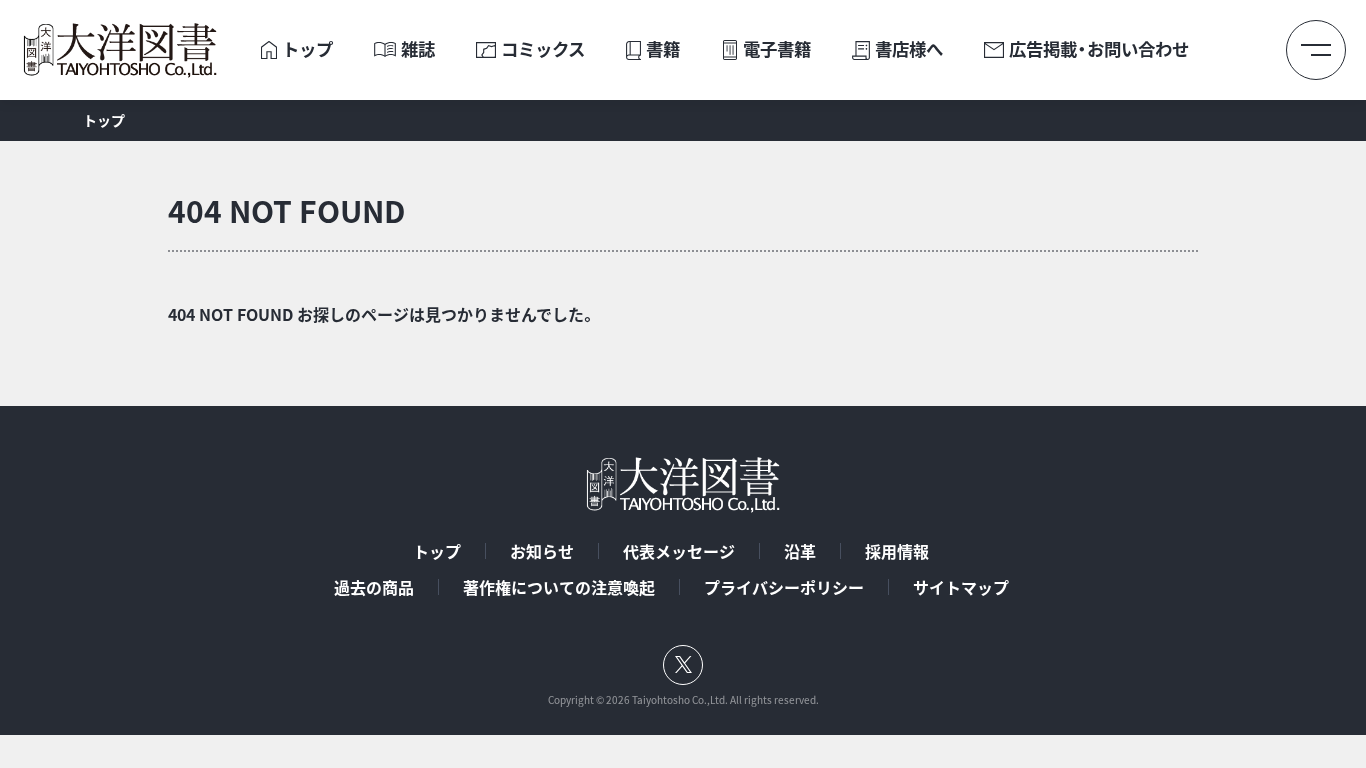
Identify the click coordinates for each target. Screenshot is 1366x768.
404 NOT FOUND (286, 210)
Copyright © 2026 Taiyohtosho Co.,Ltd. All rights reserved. (683, 700)
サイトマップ (961, 587)
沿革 (800, 551)
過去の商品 (374, 587)
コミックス (543, 49)
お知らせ (542, 551)
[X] (683, 665)
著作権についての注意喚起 (559, 587)
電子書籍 (777, 49)
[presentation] (269, 49)
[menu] (1316, 50)
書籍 (663, 49)
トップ (307, 49)
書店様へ (909, 49)
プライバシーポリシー (784, 587)
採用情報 (897, 551)
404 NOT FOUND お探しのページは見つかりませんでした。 (382, 314)
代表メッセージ (679, 551)
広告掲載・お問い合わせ (1099, 49)
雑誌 (418, 49)
